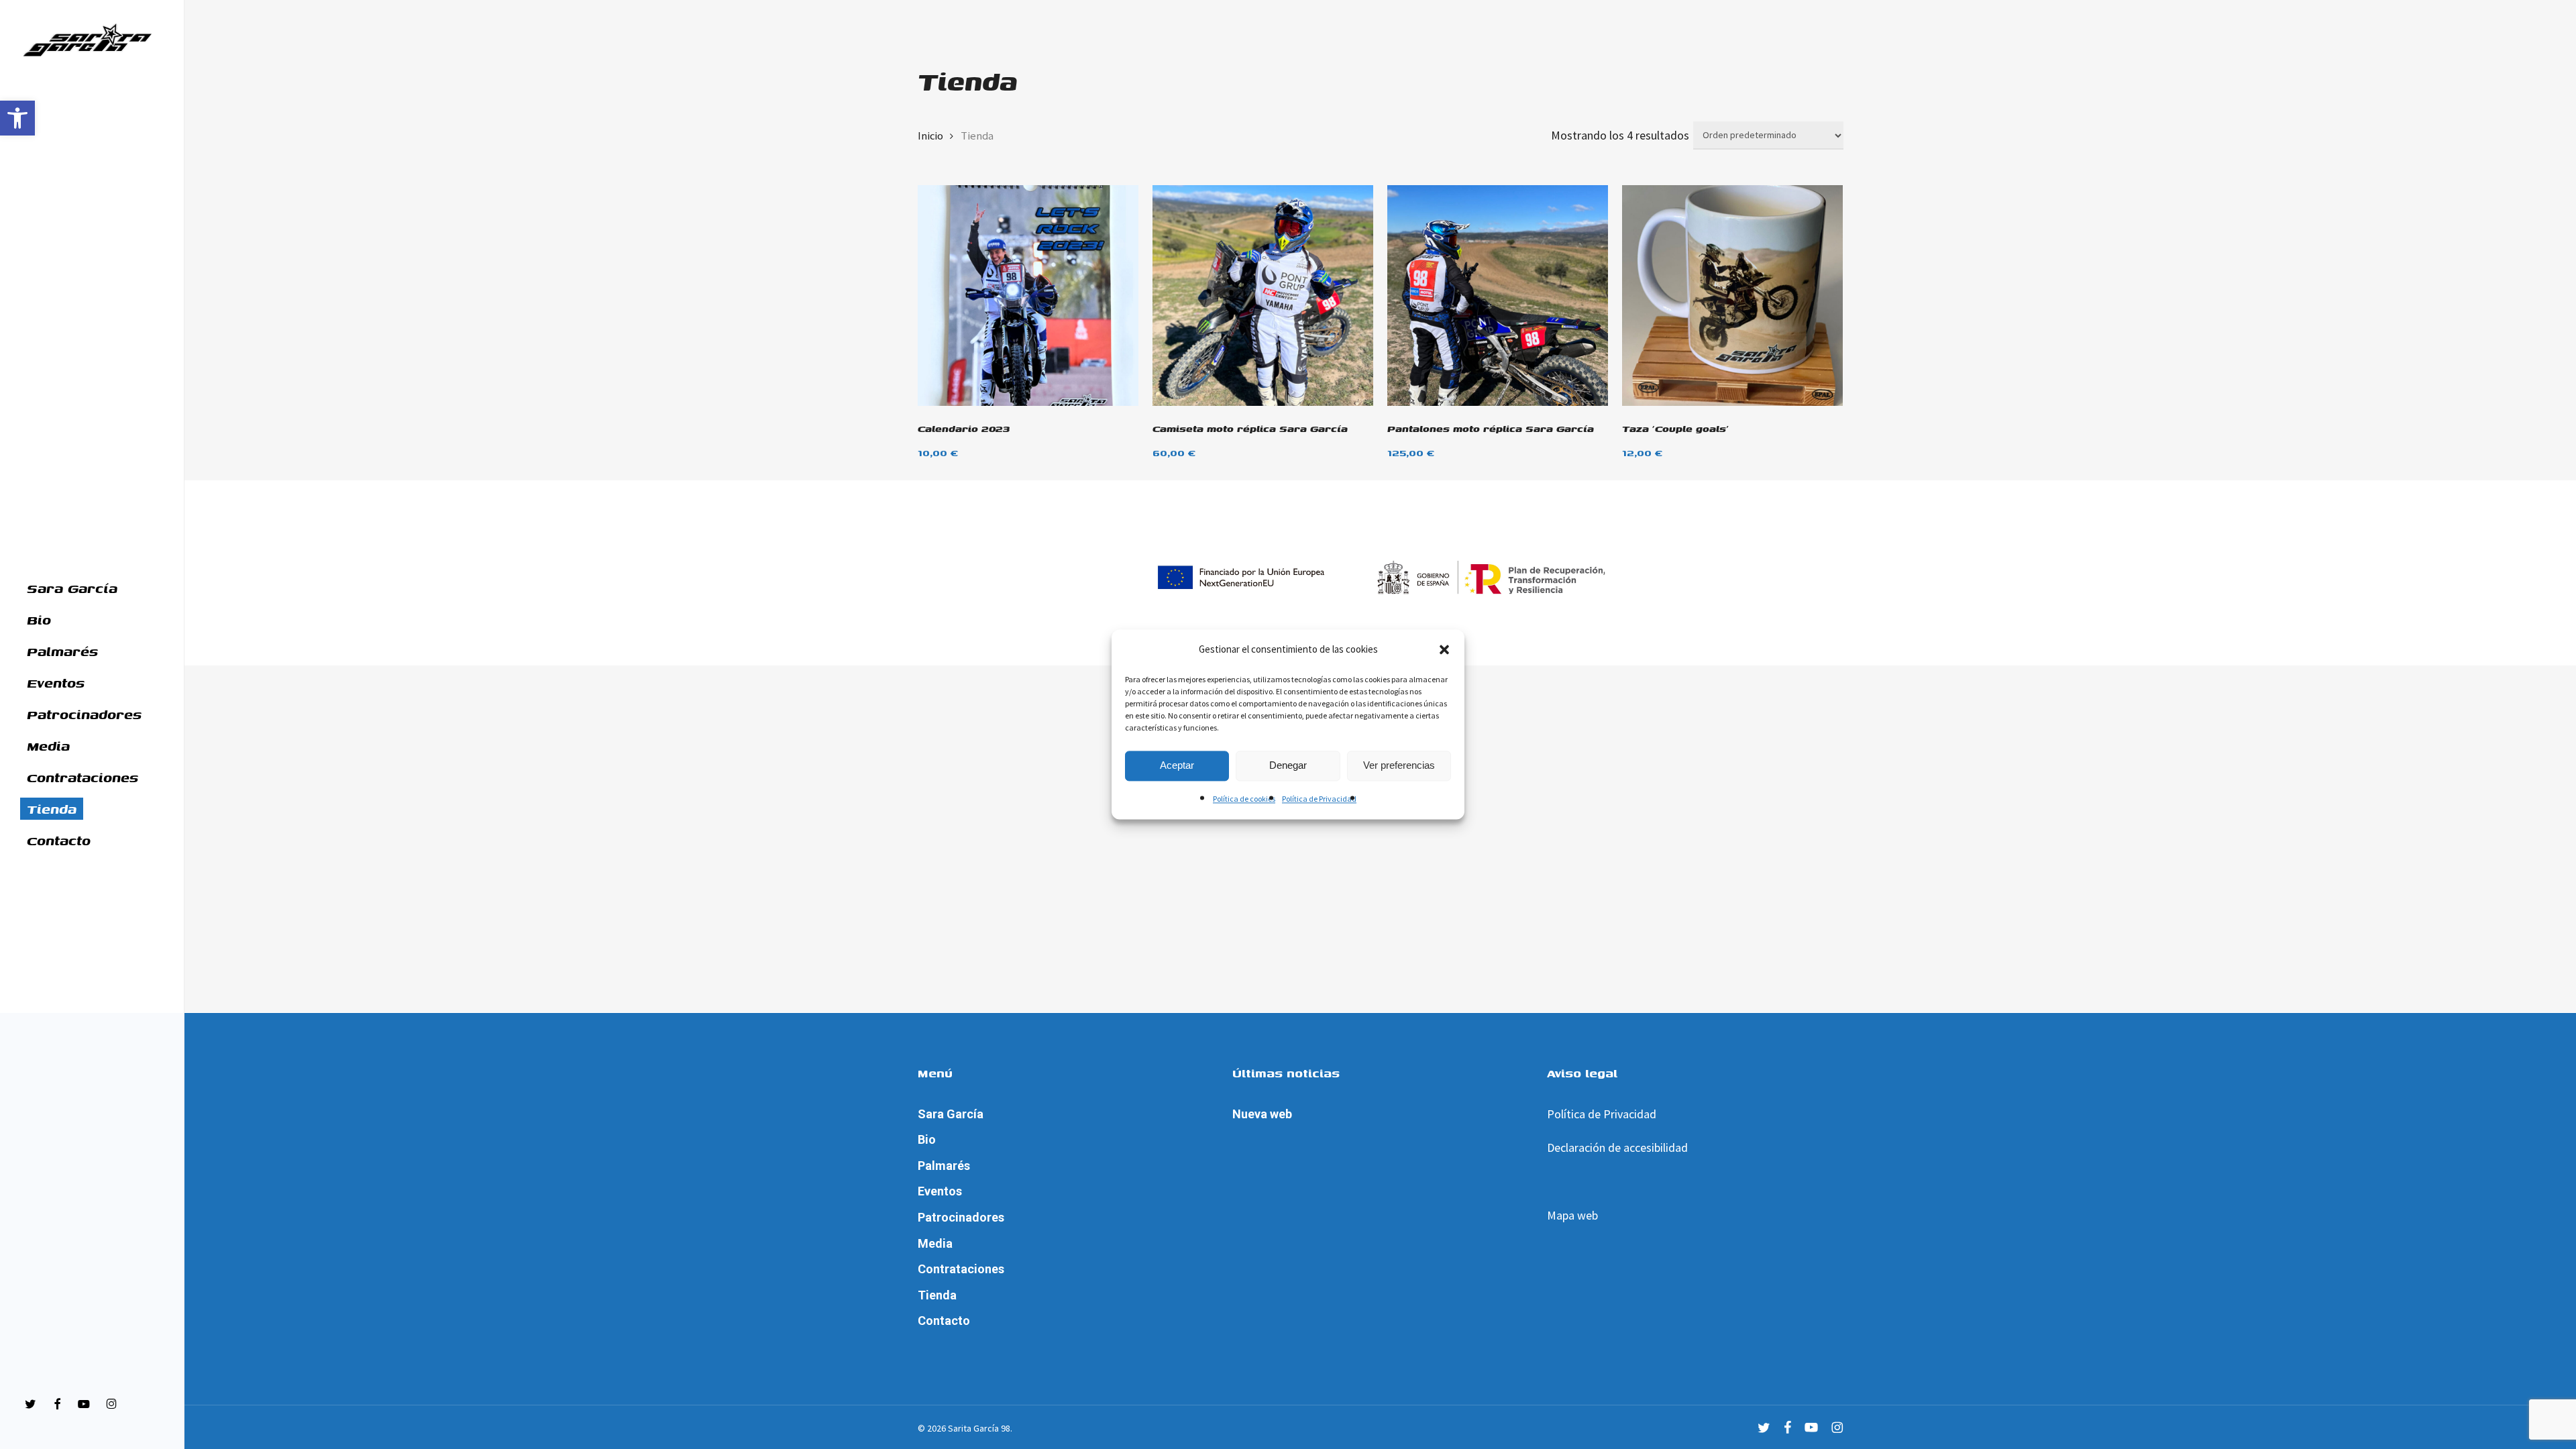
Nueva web (1262, 1114)
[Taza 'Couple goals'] (1732, 296)
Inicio (930, 136)
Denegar (1288, 766)
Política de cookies (1244, 799)
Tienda (937, 1295)
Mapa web (1572, 1215)
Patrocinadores (961, 1217)
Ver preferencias (1399, 766)
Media (935, 1243)
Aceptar (1177, 766)
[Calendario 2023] (1028, 296)
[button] (17, 118)
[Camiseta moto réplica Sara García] (1263, 296)
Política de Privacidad (1319, 799)
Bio (927, 1139)
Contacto (944, 1321)
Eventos (940, 1191)
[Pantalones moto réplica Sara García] (1498, 296)
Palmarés (944, 1166)
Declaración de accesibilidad (1617, 1147)
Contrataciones (961, 1269)
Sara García (951, 1114)
